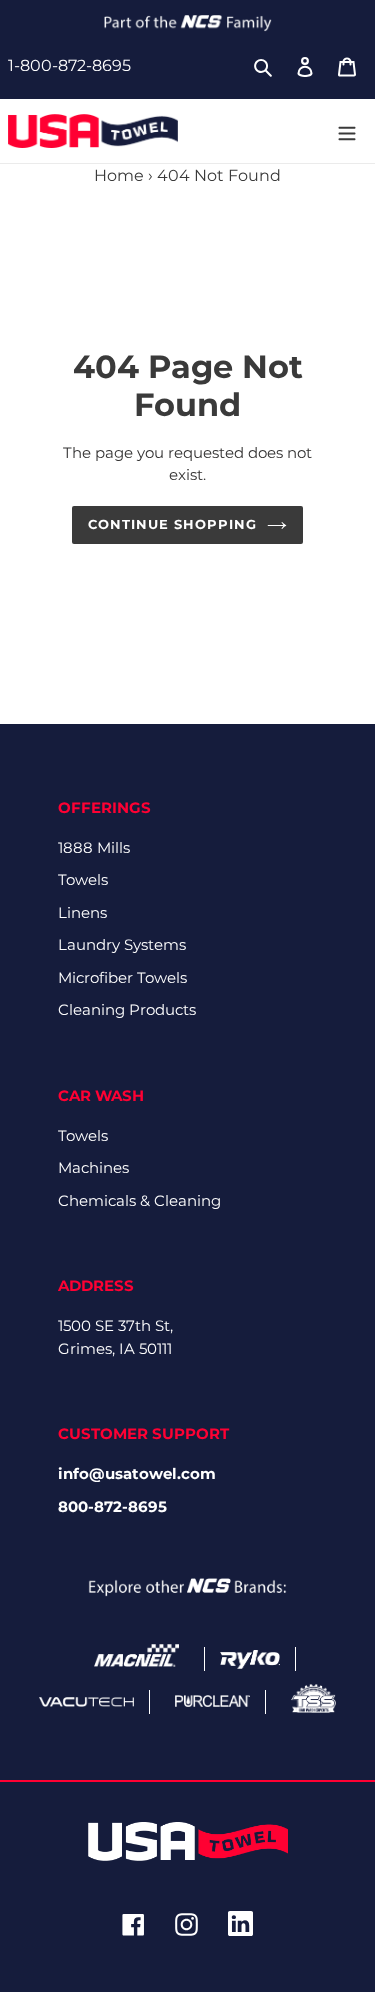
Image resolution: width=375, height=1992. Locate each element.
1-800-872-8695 (69, 65)
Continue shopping (173, 524)
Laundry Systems (122, 944)
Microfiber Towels (122, 977)
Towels (83, 879)
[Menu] (347, 131)
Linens (82, 912)
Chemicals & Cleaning (139, 1200)
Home (119, 175)
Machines (93, 1167)
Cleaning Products (127, 1009)
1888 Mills (94, 847)
